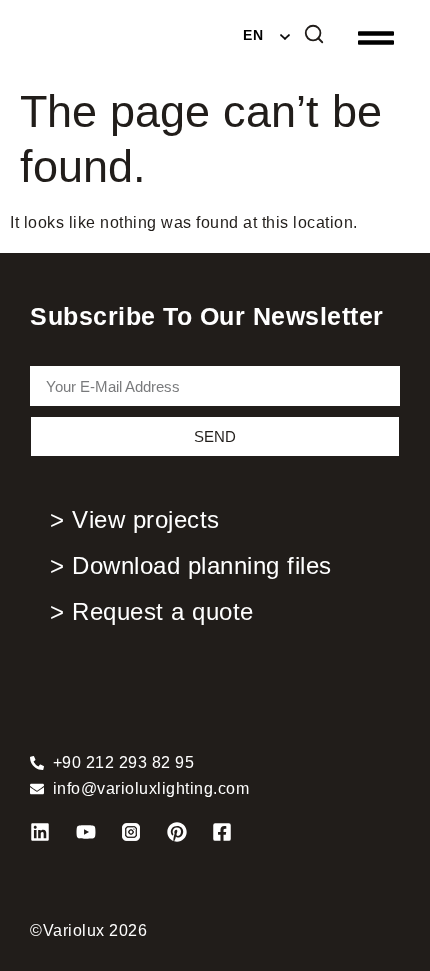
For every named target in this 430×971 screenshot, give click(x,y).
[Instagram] (131, 832)
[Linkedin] (40, 832)
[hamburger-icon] (372, 39)
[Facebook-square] (222, 832)
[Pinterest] (177, 832)
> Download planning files (191, 565)
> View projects (135, 519)
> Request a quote (152, 611)
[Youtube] (86, 832)
